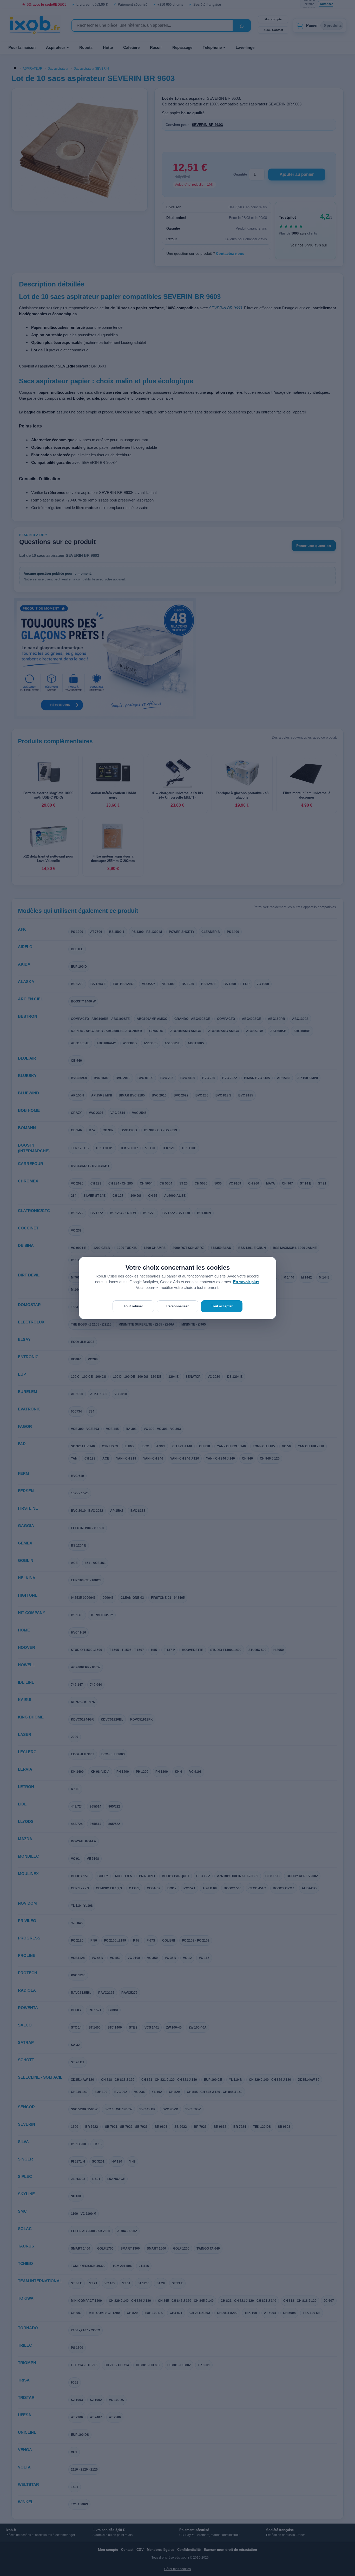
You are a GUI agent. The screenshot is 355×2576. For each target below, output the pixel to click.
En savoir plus (246, 1282)
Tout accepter (222, 1306)
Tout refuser (133, 1306)
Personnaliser (177, 1306)
